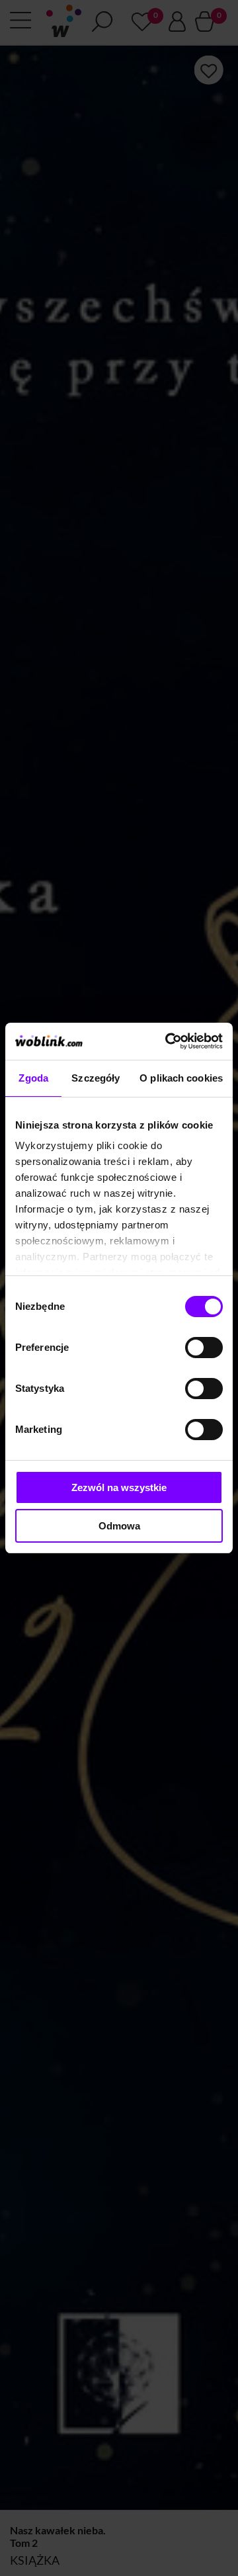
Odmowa (119, 1526)
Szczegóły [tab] (96, 1078)
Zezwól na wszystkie (119, 1487)
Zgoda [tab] (33, 1078)
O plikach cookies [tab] (181, 1078)
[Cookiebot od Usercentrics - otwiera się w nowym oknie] (168, 1041)
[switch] (204, 1348)
